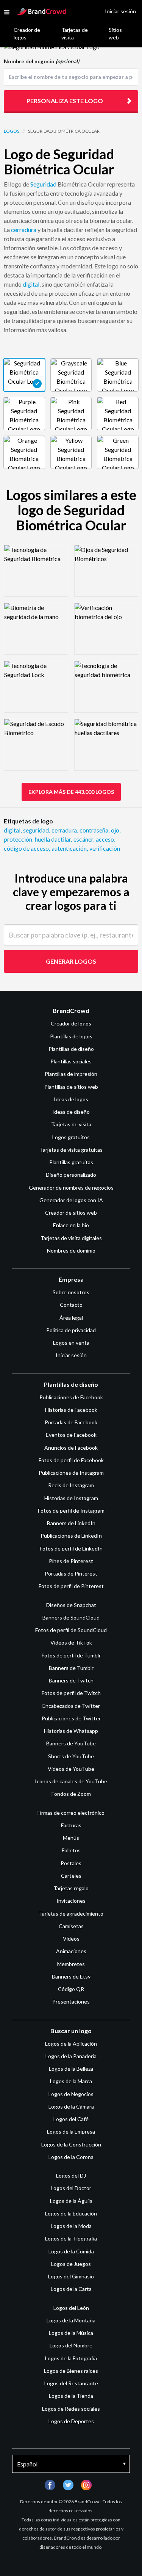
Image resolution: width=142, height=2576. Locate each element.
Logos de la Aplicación (71, 2044)
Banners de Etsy (71, 1976)
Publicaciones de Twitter (71, 1718)
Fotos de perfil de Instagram (71, 1511)
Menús (71, 1838)
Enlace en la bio (71, 1225)
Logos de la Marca (71, 2081)
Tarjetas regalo (71, 1888)
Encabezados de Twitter (71, 1706)
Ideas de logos (71, 1099)
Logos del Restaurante (71, 2383)
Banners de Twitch (71, 1680)
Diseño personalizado (71, 1175)
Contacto (71, 1305)
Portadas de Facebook (71, 1422)
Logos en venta (71, 1343)
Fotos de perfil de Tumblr (71, 1655)
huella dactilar (53, 839)
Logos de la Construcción (71, 2144)
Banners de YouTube (71, 1743)
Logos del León (71, 2308)
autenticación (70, 848)
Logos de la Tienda (71, 2396)
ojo (116, 830)
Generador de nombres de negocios (71, 1188)
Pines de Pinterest (71, 1561)
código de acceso (27, 848)
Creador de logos (27, 34)
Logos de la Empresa (71, 2132)
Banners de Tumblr (71, 1668)
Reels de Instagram (71, 1485)
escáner (84, 839)
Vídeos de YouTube (71, 1769)
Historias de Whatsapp (71, 1731)
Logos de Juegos (71, 2264)
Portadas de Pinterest (71, 1573)
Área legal (71, 1318)
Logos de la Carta (71, 2289)
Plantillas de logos (71, 1036)
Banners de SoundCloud (71, 1617)
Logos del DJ (71, 2175)
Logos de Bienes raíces (71, 2371)
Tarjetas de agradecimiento (71, 1914)
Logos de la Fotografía (71, 2358)
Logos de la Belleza (71, 2069)
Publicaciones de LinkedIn (71, 1536)
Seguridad (43, 184)
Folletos (71, 1850)
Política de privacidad (71, 1330)
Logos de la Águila (71, 2201)
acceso (105, 839)
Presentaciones (71, 2001)
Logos (12, 131)
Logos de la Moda (71, 2226)
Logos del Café (71, 2119)
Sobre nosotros (71, 1292)
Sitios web (115, 34)
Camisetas (71, 1926)
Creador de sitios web (71, 1213)
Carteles (71, 1876)
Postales (71, 1863)
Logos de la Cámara (71, 2106)
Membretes (71, 1964)
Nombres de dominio (71, 1250)
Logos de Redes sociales (71, 2409)
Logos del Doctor (71, 2188)
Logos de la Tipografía (71, 2238)
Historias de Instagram (71, 1498)
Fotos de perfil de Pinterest (71, 1586)
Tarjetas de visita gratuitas (71, 1150)
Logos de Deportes (71, 2421)
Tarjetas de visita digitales (71, 1238)
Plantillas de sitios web (71, 1087)
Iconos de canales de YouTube (71, 1781)
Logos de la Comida (71, 2251)
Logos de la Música (71, 2333)
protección (19, 839)
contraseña (94, 830)
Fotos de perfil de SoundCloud (71, 1630)
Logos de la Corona (71, 2157)
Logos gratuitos (71, 1137)
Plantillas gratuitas (71, 1162)
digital (31, 284)
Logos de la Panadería (71, 2056)
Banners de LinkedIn (71, 1523)
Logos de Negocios (71, 2094)
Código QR (71, 1989)
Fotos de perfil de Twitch (71, 1693)
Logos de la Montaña (71, 2320)
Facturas (71, 1825)
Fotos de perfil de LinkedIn (71, 1548)
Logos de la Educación (71, 2213)
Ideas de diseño (71, 1112)
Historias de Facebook (71, 1410)
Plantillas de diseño (71, 1049)
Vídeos (71, 1939)
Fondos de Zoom (71, 1794)
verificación (105, 848)
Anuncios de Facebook (71, 1448)
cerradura (24, 230)
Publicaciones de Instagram (71, 1473)
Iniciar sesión (71, 1355)
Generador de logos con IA (71, 1200)
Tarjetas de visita (75, 34)
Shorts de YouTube (71, 1756)
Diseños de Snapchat (71, 1605)
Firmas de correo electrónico (71, 1813)
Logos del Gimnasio (71, 2276)
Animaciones (71, 1951)
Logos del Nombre (71, 2345)
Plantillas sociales (71, 1061)
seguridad (37, 830)
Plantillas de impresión (71, 1074)
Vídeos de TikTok (71, 1642)
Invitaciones (71, 1901)
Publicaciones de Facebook (71, 1397)
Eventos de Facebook (71, 1435)
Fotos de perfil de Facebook (71, 1460)
